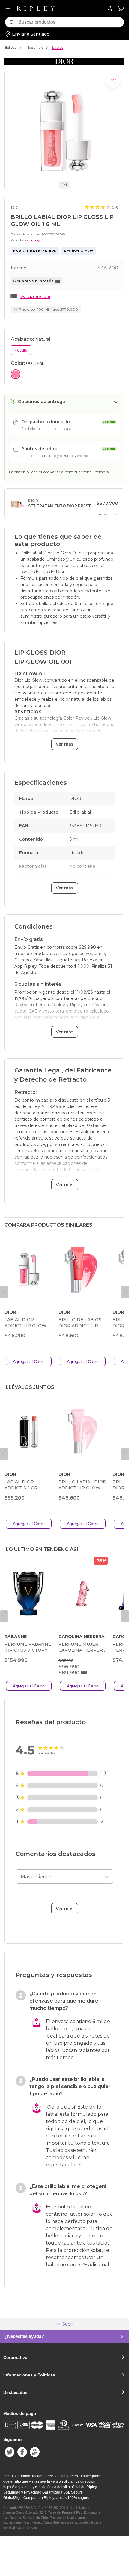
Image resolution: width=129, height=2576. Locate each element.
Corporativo (15, 2357)
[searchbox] (71, 22)
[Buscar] (12, 22)
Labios (58, 47)
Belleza (11, 47)
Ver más (65, 744)
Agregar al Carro (29, 1361)
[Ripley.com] (36, 8)
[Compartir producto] (113, 81)
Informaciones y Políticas (29, 2375)
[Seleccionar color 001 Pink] (16, 374)
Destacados (15, 2392)
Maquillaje (34, 47)
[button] (121, 9)
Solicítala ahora (35, 296)
